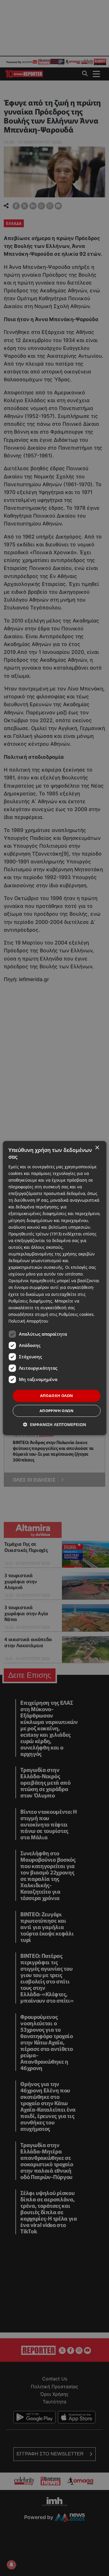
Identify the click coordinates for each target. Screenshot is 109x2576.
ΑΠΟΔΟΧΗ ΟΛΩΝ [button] (57, 1396)
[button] (54, 1424)
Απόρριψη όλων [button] (57, 1411)
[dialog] (54, 1288)
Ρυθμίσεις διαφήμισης (30, 1301)
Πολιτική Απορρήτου (28, 1321)
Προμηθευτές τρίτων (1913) (35, 1234)
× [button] (97, 1148)
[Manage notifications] (11, 2565)
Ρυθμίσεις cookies (76, 1314)
